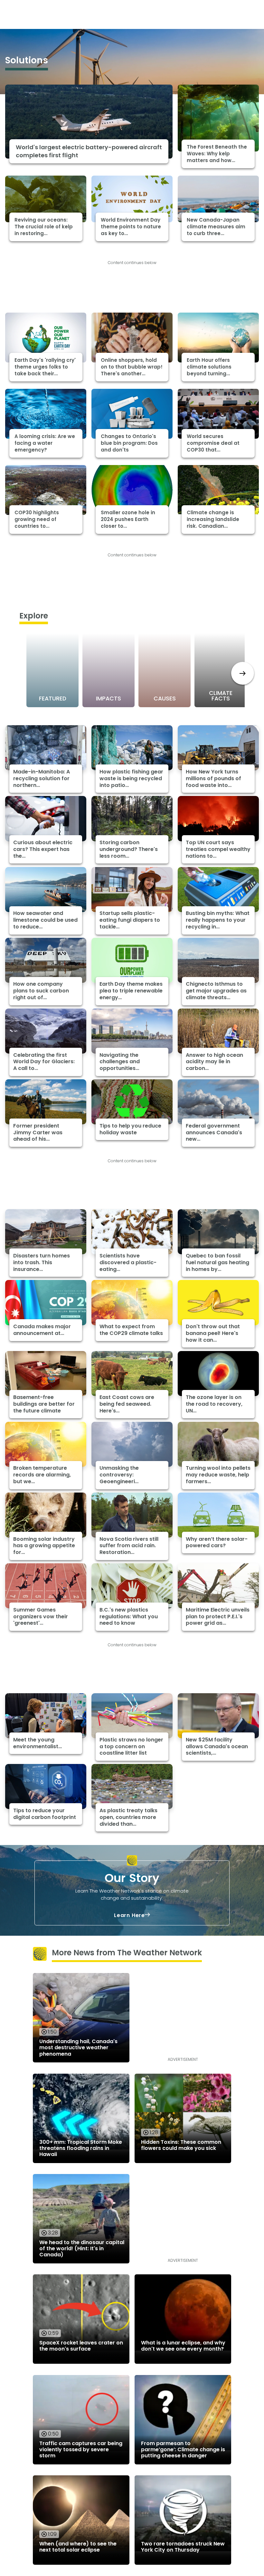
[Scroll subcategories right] (243, 673)
